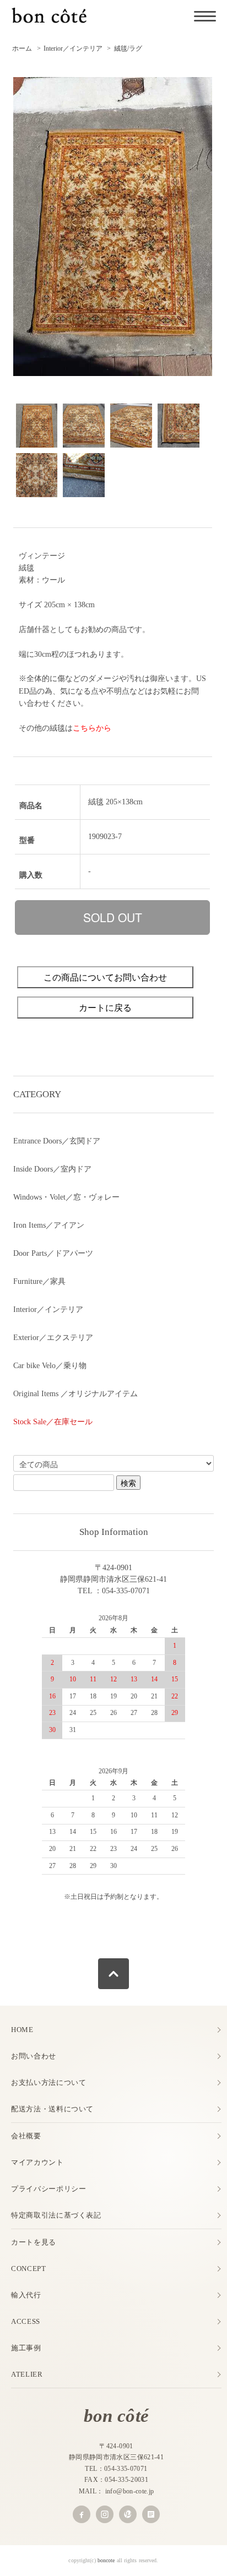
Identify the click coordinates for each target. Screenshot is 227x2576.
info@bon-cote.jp (130, 2491)
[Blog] (151, 2514)
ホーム (22, 48)
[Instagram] (105, 2514)
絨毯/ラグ (128, 48)
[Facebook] (82, 2514)
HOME (22, 2030)
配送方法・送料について (52, 2109)
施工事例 (26, 2348)
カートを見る (34, 2242)
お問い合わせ (34, 2056)
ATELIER (27, 2374)
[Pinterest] (128, 2514)
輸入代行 (26, 2295)
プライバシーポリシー (49, 2189)
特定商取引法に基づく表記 (56, 2215)
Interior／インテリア (73, 48)
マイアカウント (37, 2162)
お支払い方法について (49, 2082)
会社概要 (26, 2136)
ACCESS (26, 2321)
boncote (106, 2560)
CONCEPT (29, 2269)
